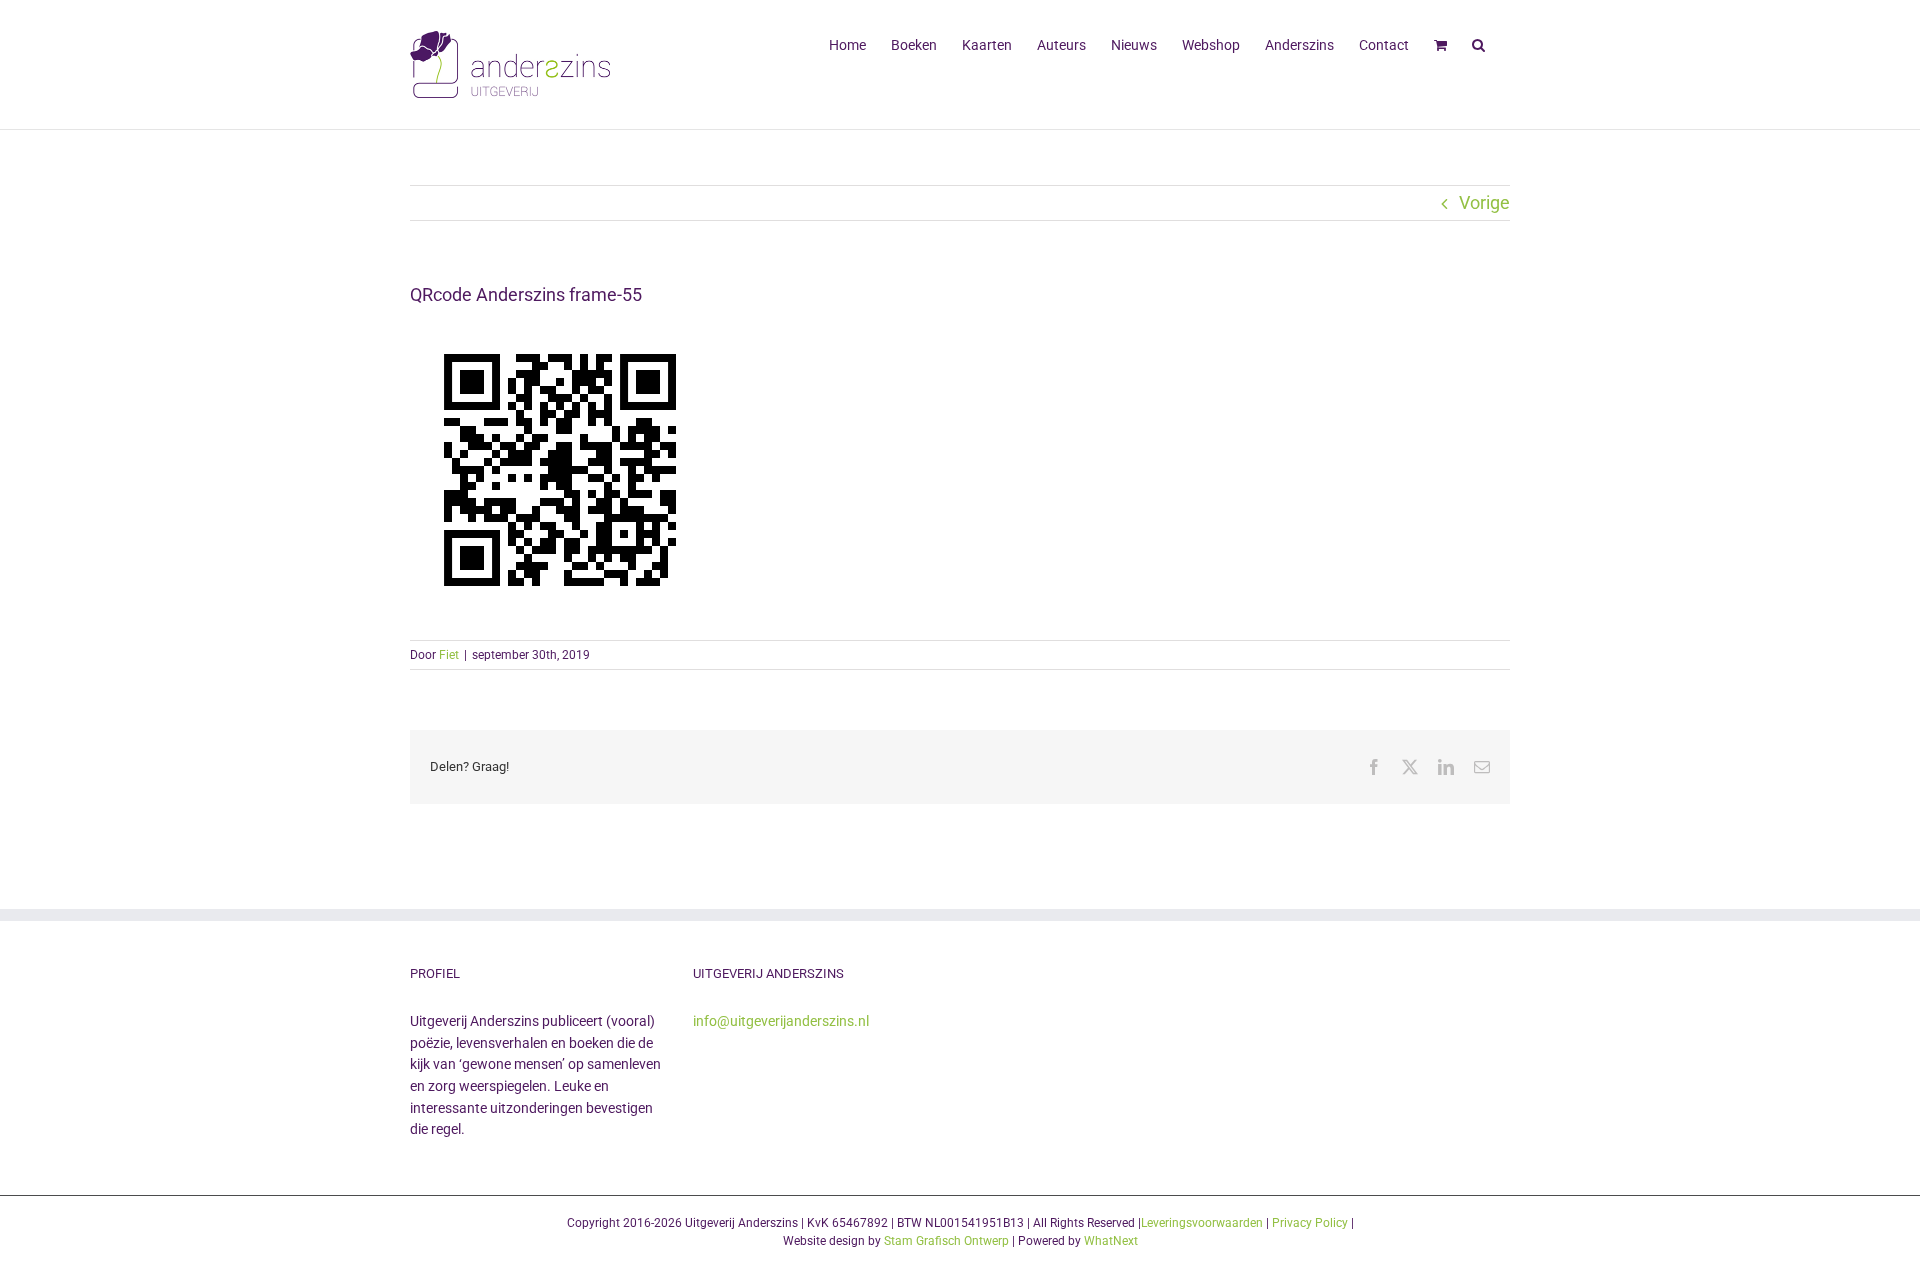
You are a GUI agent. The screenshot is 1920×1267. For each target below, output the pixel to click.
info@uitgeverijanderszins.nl (781, 1021)
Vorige (1484, 202)
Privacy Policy (1310, 1223)
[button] (1478, 43)
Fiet (449, 655)
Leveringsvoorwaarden (1202, 1223)
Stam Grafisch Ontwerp (946, 1241)
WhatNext (1111, 1241)
